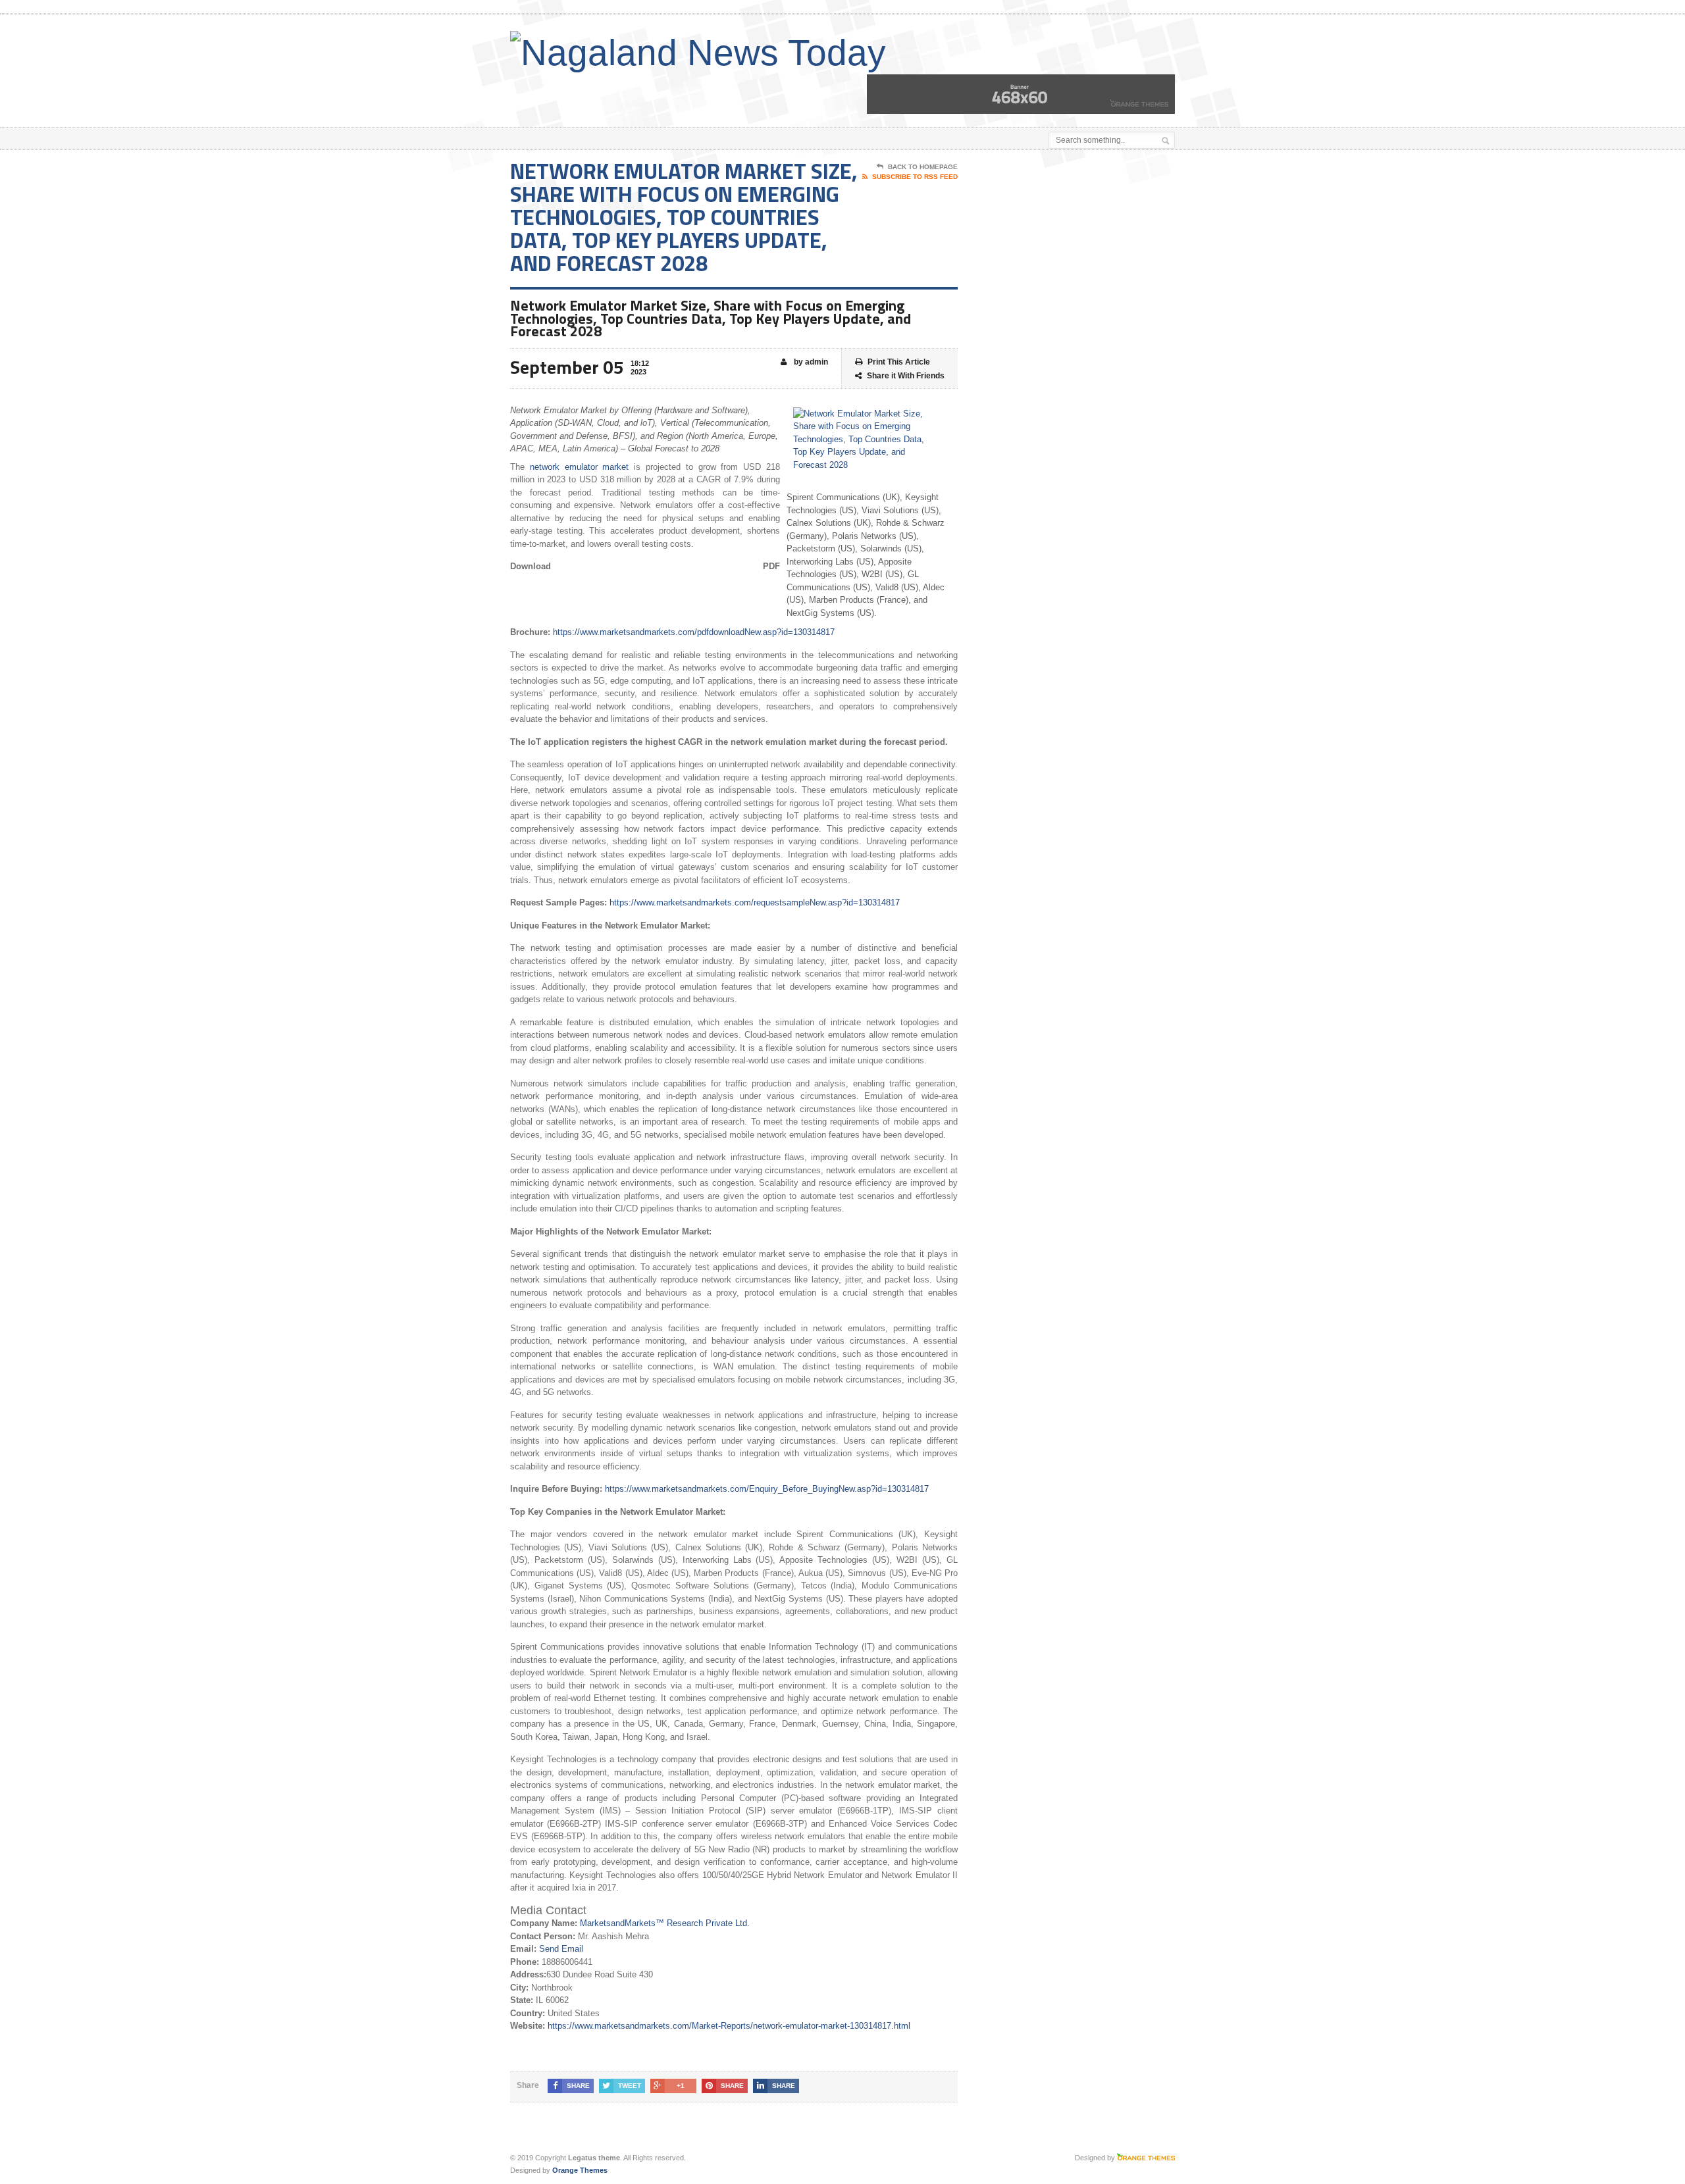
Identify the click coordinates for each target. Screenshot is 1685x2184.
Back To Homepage (923, 167)
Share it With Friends (906, 376)
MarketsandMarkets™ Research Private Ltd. (665, 1923)
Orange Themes (580, 2170)
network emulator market (580, 467)
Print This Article (899, 362)
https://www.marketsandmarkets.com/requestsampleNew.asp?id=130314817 (755, 902)
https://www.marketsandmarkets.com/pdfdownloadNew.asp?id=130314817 (694, 632)
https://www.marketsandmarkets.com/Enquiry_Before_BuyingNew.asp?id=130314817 (767, 1489)
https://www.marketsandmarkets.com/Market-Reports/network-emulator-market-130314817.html (729, 2026)
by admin (810, 362)
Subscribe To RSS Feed (915, 177)
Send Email (561, 1949)
